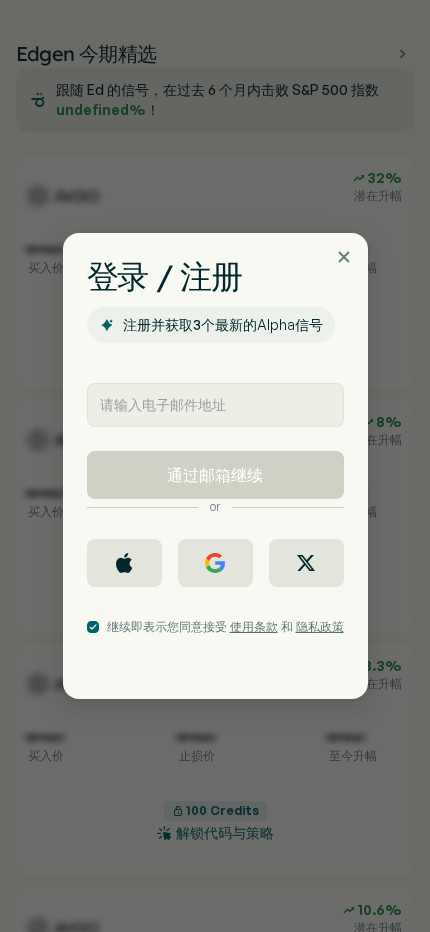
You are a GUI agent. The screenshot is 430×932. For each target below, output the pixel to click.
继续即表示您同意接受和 (225, 626)
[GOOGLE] (215, 563)
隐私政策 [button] (320, 626)
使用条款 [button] (254, 626)
